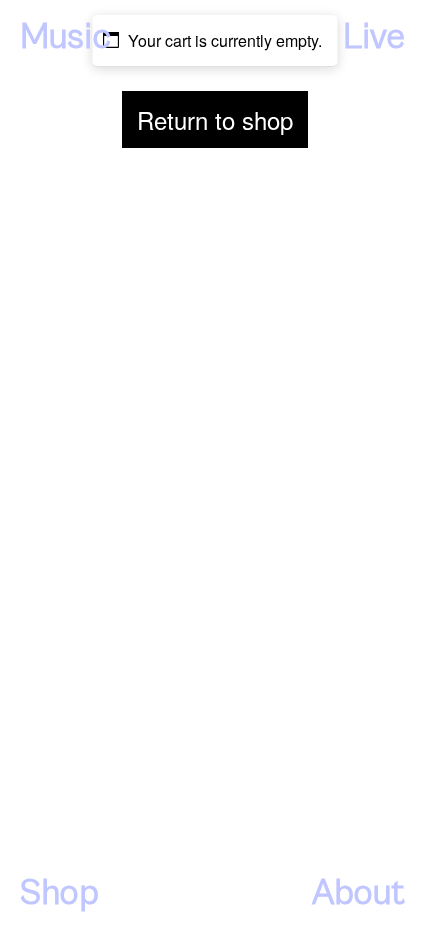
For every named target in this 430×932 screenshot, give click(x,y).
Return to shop (215, 119)
